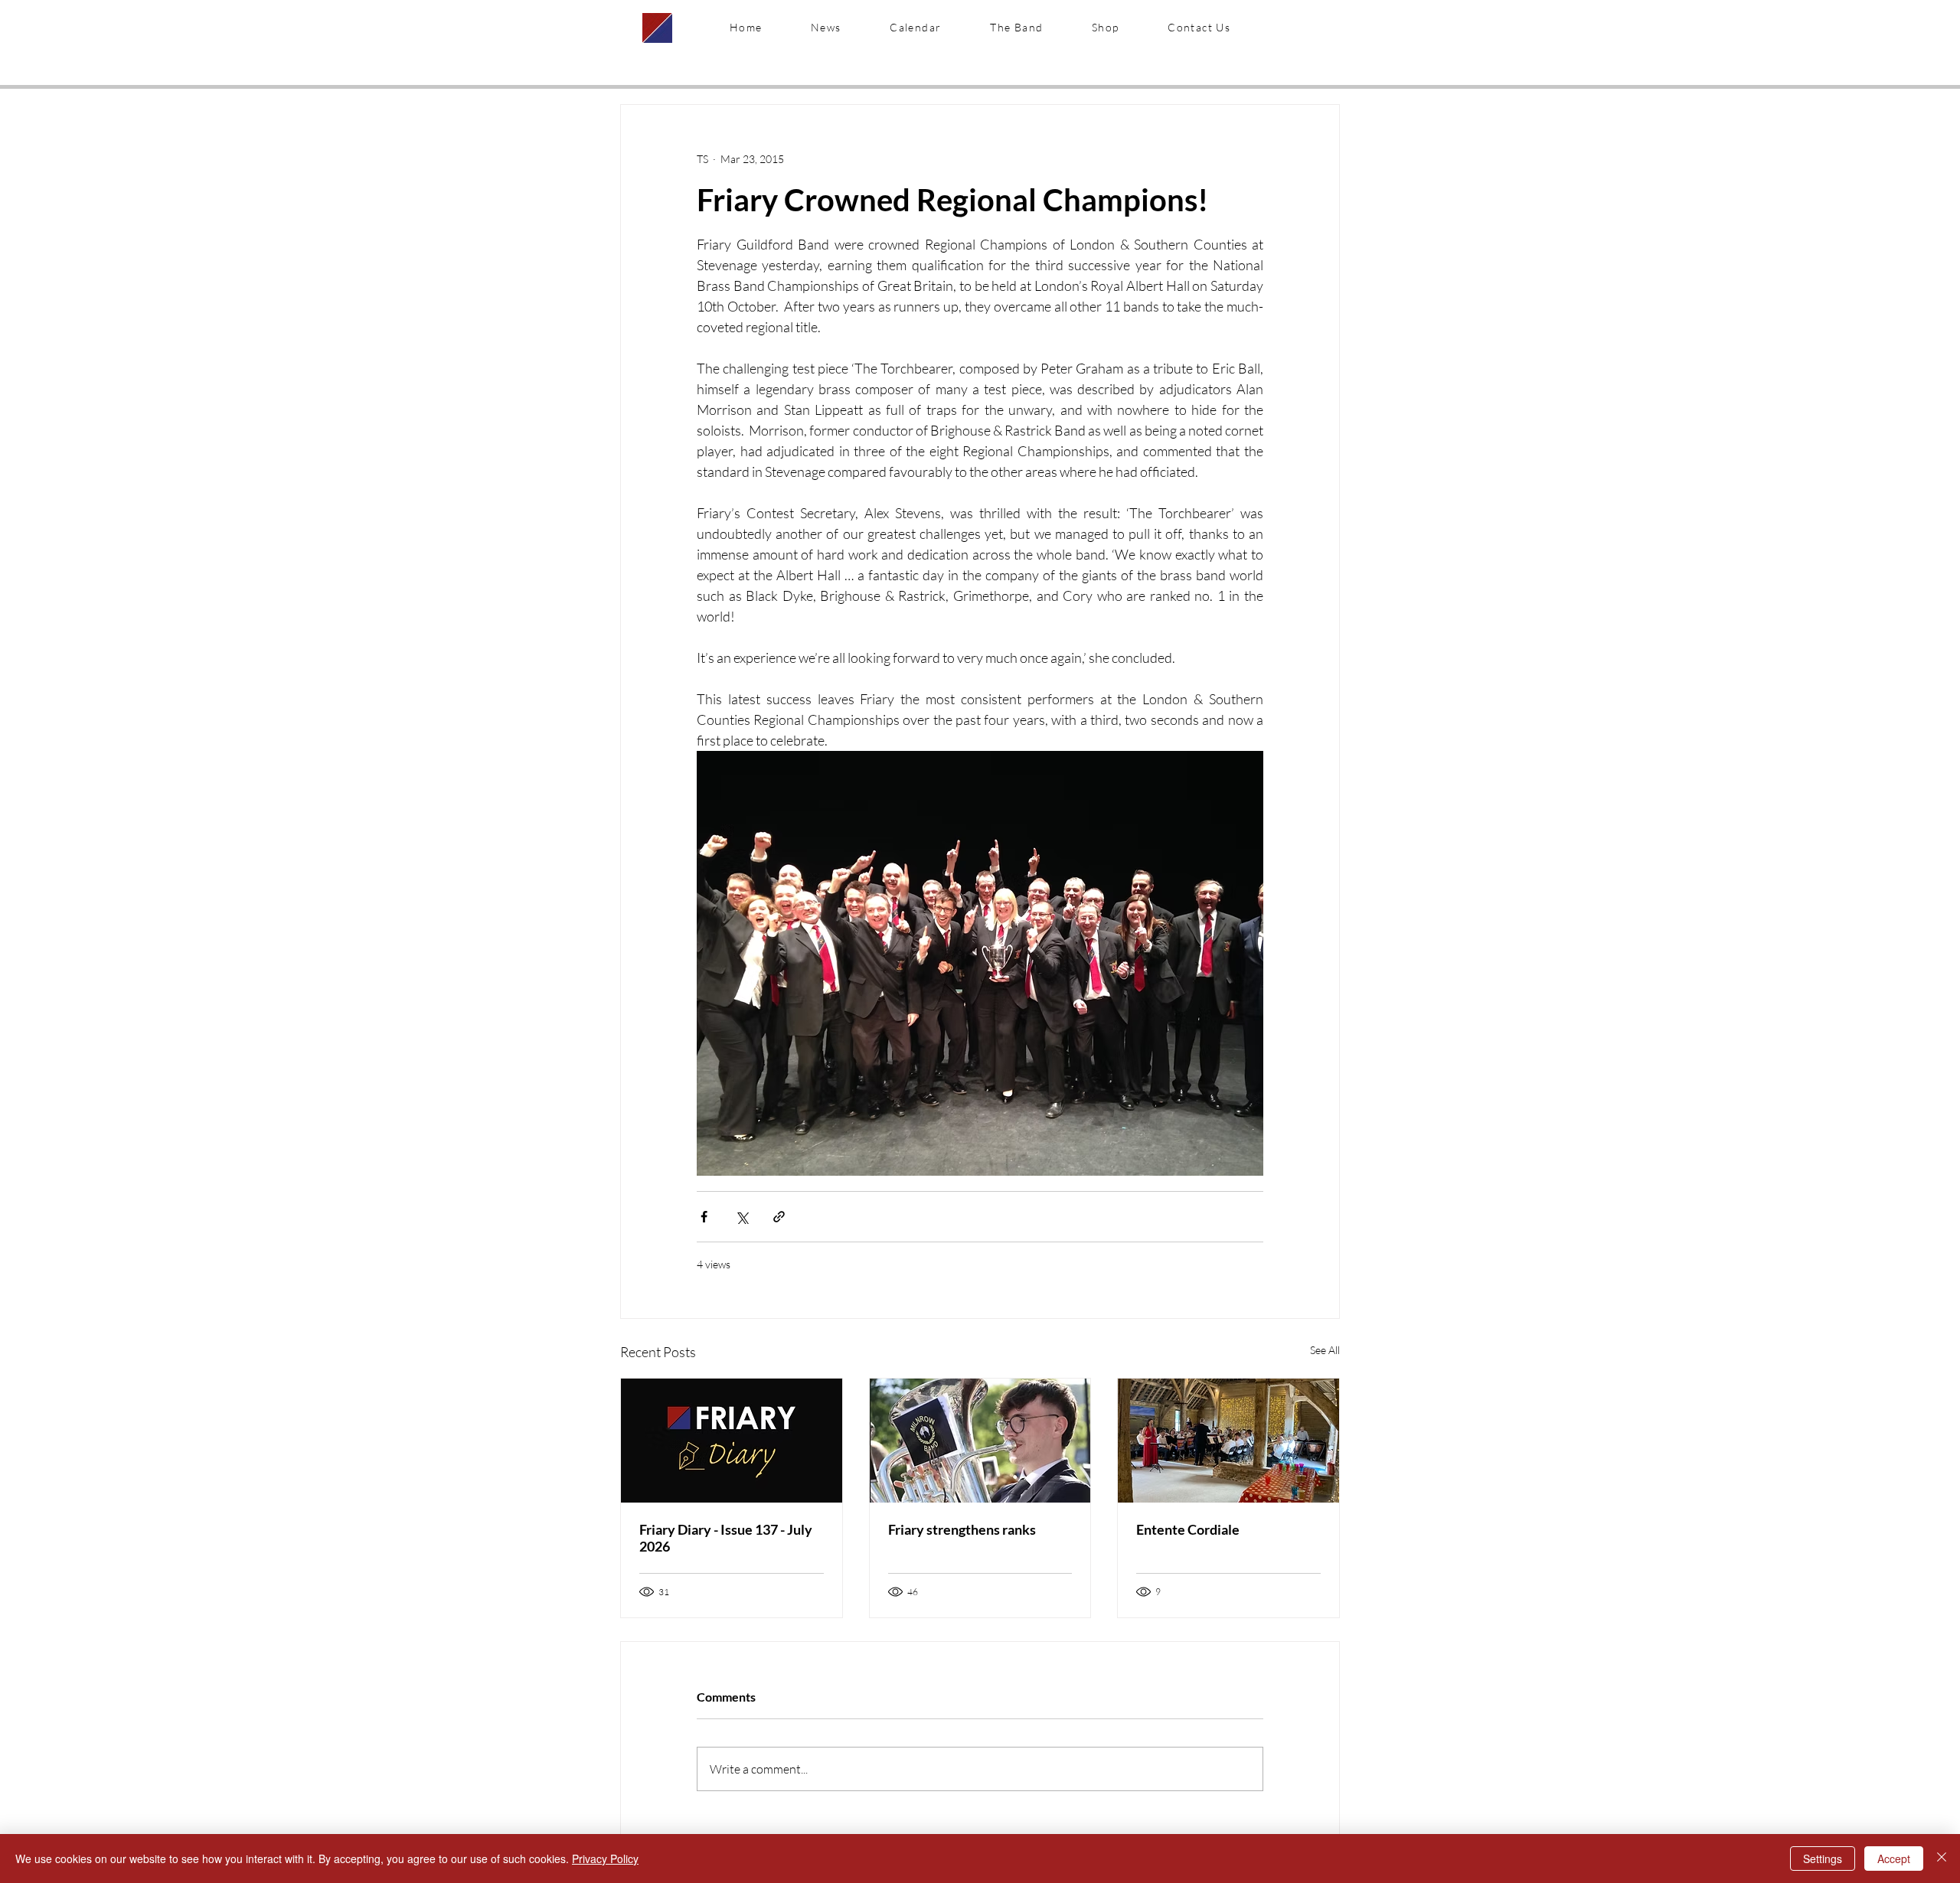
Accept (1894, 1859)
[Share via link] (779, 1217)
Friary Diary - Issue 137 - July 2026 (726, 1538)
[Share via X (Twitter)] (742, 1217)
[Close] (1942, 1859)
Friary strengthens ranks (962, 1529)
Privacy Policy (605, 1859)
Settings (1823, 1859)
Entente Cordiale (1188, 1529)
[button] (1016, 28)
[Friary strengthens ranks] (980, 1441)
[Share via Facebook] (704, 1217)
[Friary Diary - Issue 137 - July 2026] (732, 1441)
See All (1325, 1350)
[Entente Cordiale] (1228, 1441)
